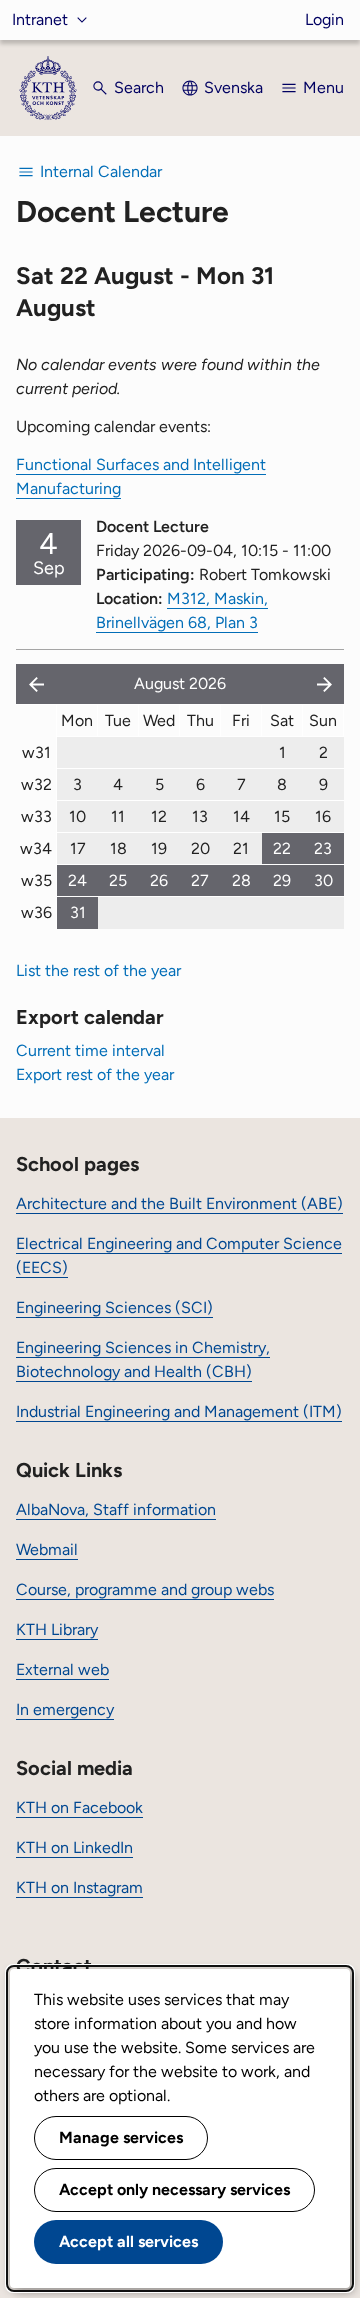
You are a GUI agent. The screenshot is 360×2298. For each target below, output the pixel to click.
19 (159, 848)
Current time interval (90, 1050)
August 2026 (180, 683)
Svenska (233, 87)
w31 (36, 752)
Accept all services (128, 2241)
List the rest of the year (98, 970)
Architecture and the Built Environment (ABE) (179, 1203)
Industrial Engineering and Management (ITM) (179, 1411)
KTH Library (57, 1629)
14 (241, 816)
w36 (36, 912)
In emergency (65, 1709)
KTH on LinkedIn (74, 1847)
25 (118, 880)
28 (241, 880)
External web (62, 1669)
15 (282, 816)
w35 (36, 880)
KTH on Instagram (79, 1887)
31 (78, 912)
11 (118, 816)
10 (77, 816)
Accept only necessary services (174, 2189)
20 (200, 848)
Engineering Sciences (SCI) (114, 1307)
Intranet (40, 19)
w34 (36, 848)
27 (200, 880)
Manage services (121, 2137)
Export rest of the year (95, 1074)
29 (282, 880)
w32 (36, 784)
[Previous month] (32, 684)
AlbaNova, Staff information (116, 1509)
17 (78, 848)
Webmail (47, 1549)
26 (159, 880)
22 (282, 848)
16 (323, 816)
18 (118, 848)
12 (159, 816)
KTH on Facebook (79, 1807)
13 (200, 816)
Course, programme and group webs (145, 1589)
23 (323, 848)
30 (323, 880)
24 (77, 880)
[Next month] (326, 684)
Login (324, 19)
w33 (36, 816)
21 (241, 848)
